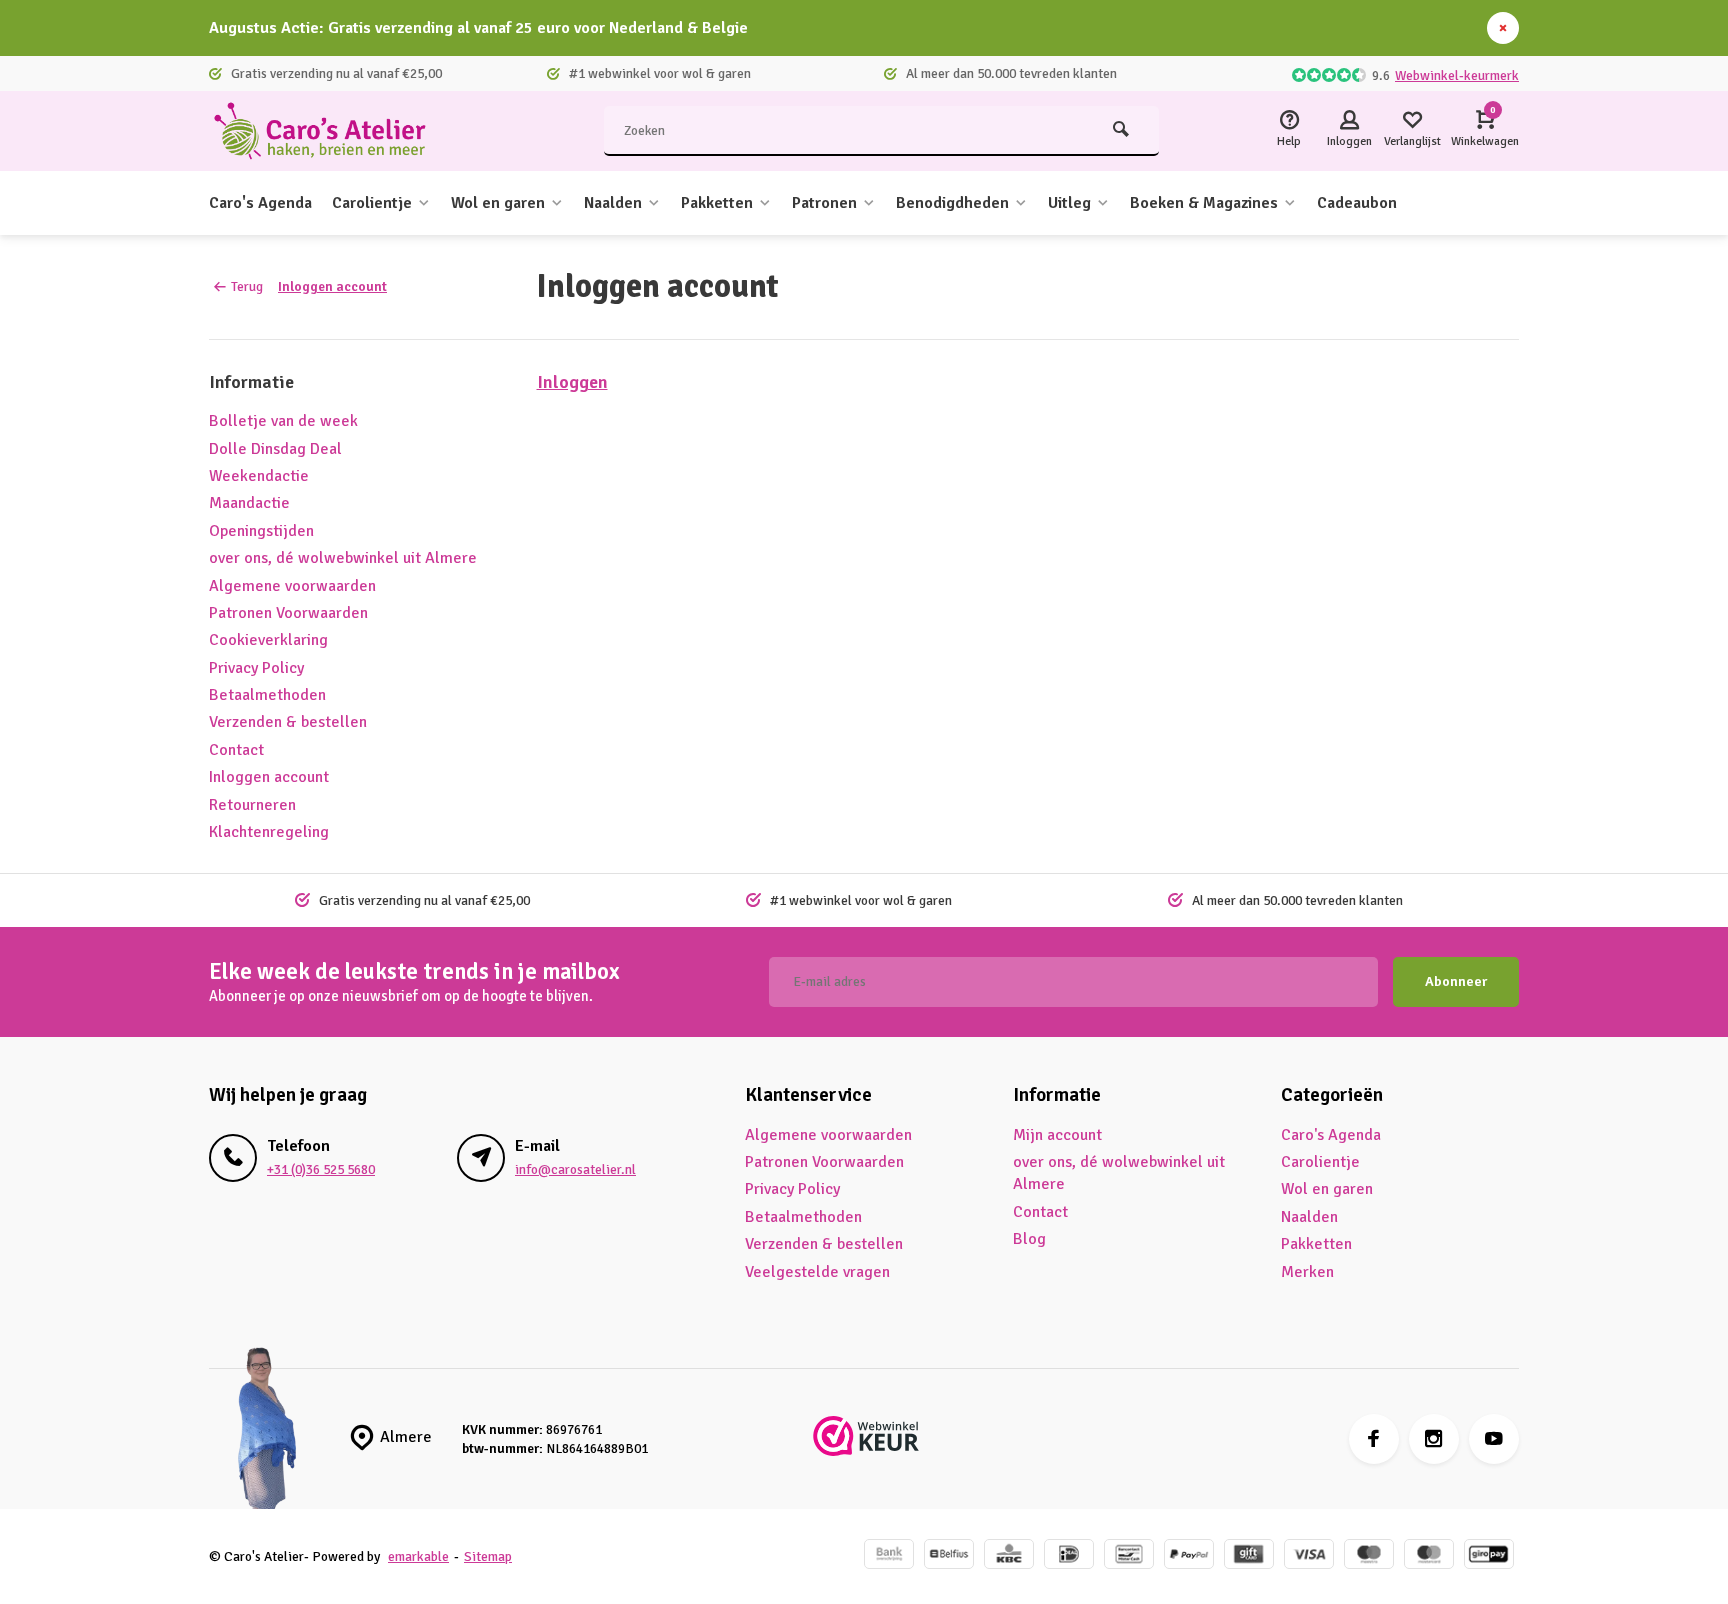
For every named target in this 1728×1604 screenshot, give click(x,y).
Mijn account (1057, 1135)
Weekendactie (259, 476)
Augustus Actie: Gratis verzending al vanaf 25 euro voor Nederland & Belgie (478, 28)
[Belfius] (949, 1556)
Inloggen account (332, 286)
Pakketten (717, 203)
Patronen (824, 203)
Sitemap (488, 1556)
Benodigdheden (952, 203)
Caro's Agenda (260, 203)
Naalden (613, 203)
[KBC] (1009, 1556)
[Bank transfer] (889, 1556)
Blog (1029, 1239)
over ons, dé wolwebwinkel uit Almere (343, 558)
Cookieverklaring (268, 640)
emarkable (418, 1556)
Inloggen (572, 382)
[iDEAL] (1069, 1556)
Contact (236, 750)
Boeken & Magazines (1204, 203)
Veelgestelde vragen (817, 1272)
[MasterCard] (1429, 1556)
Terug (247, 286)
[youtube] (1494, 1439)
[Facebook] (1374, 1439)
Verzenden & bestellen (288, 722)
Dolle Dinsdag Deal (275, 449)
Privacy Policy (256, 668)
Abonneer (1456, 981)
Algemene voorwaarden (292, 586)
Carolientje (372, 203)
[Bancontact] (1129, 1556)
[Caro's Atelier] (329, 131)
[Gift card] (1249, 1556)
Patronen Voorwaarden (288, 613)
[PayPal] (1189, 1556)
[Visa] (1309, 1556)
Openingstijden (261, 531)
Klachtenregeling (269, 832)
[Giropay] (1489, 1556)
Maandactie (249, 503)
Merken (1307, 1272)
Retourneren (252, 805)
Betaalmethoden (267, 695)
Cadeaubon (1357, 203)
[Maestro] (1369, 1556)
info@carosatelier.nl (575, 1169)
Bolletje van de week (283, 421)
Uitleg (1069, 203)
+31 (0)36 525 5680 (321, 1169)
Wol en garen (498, 203)
